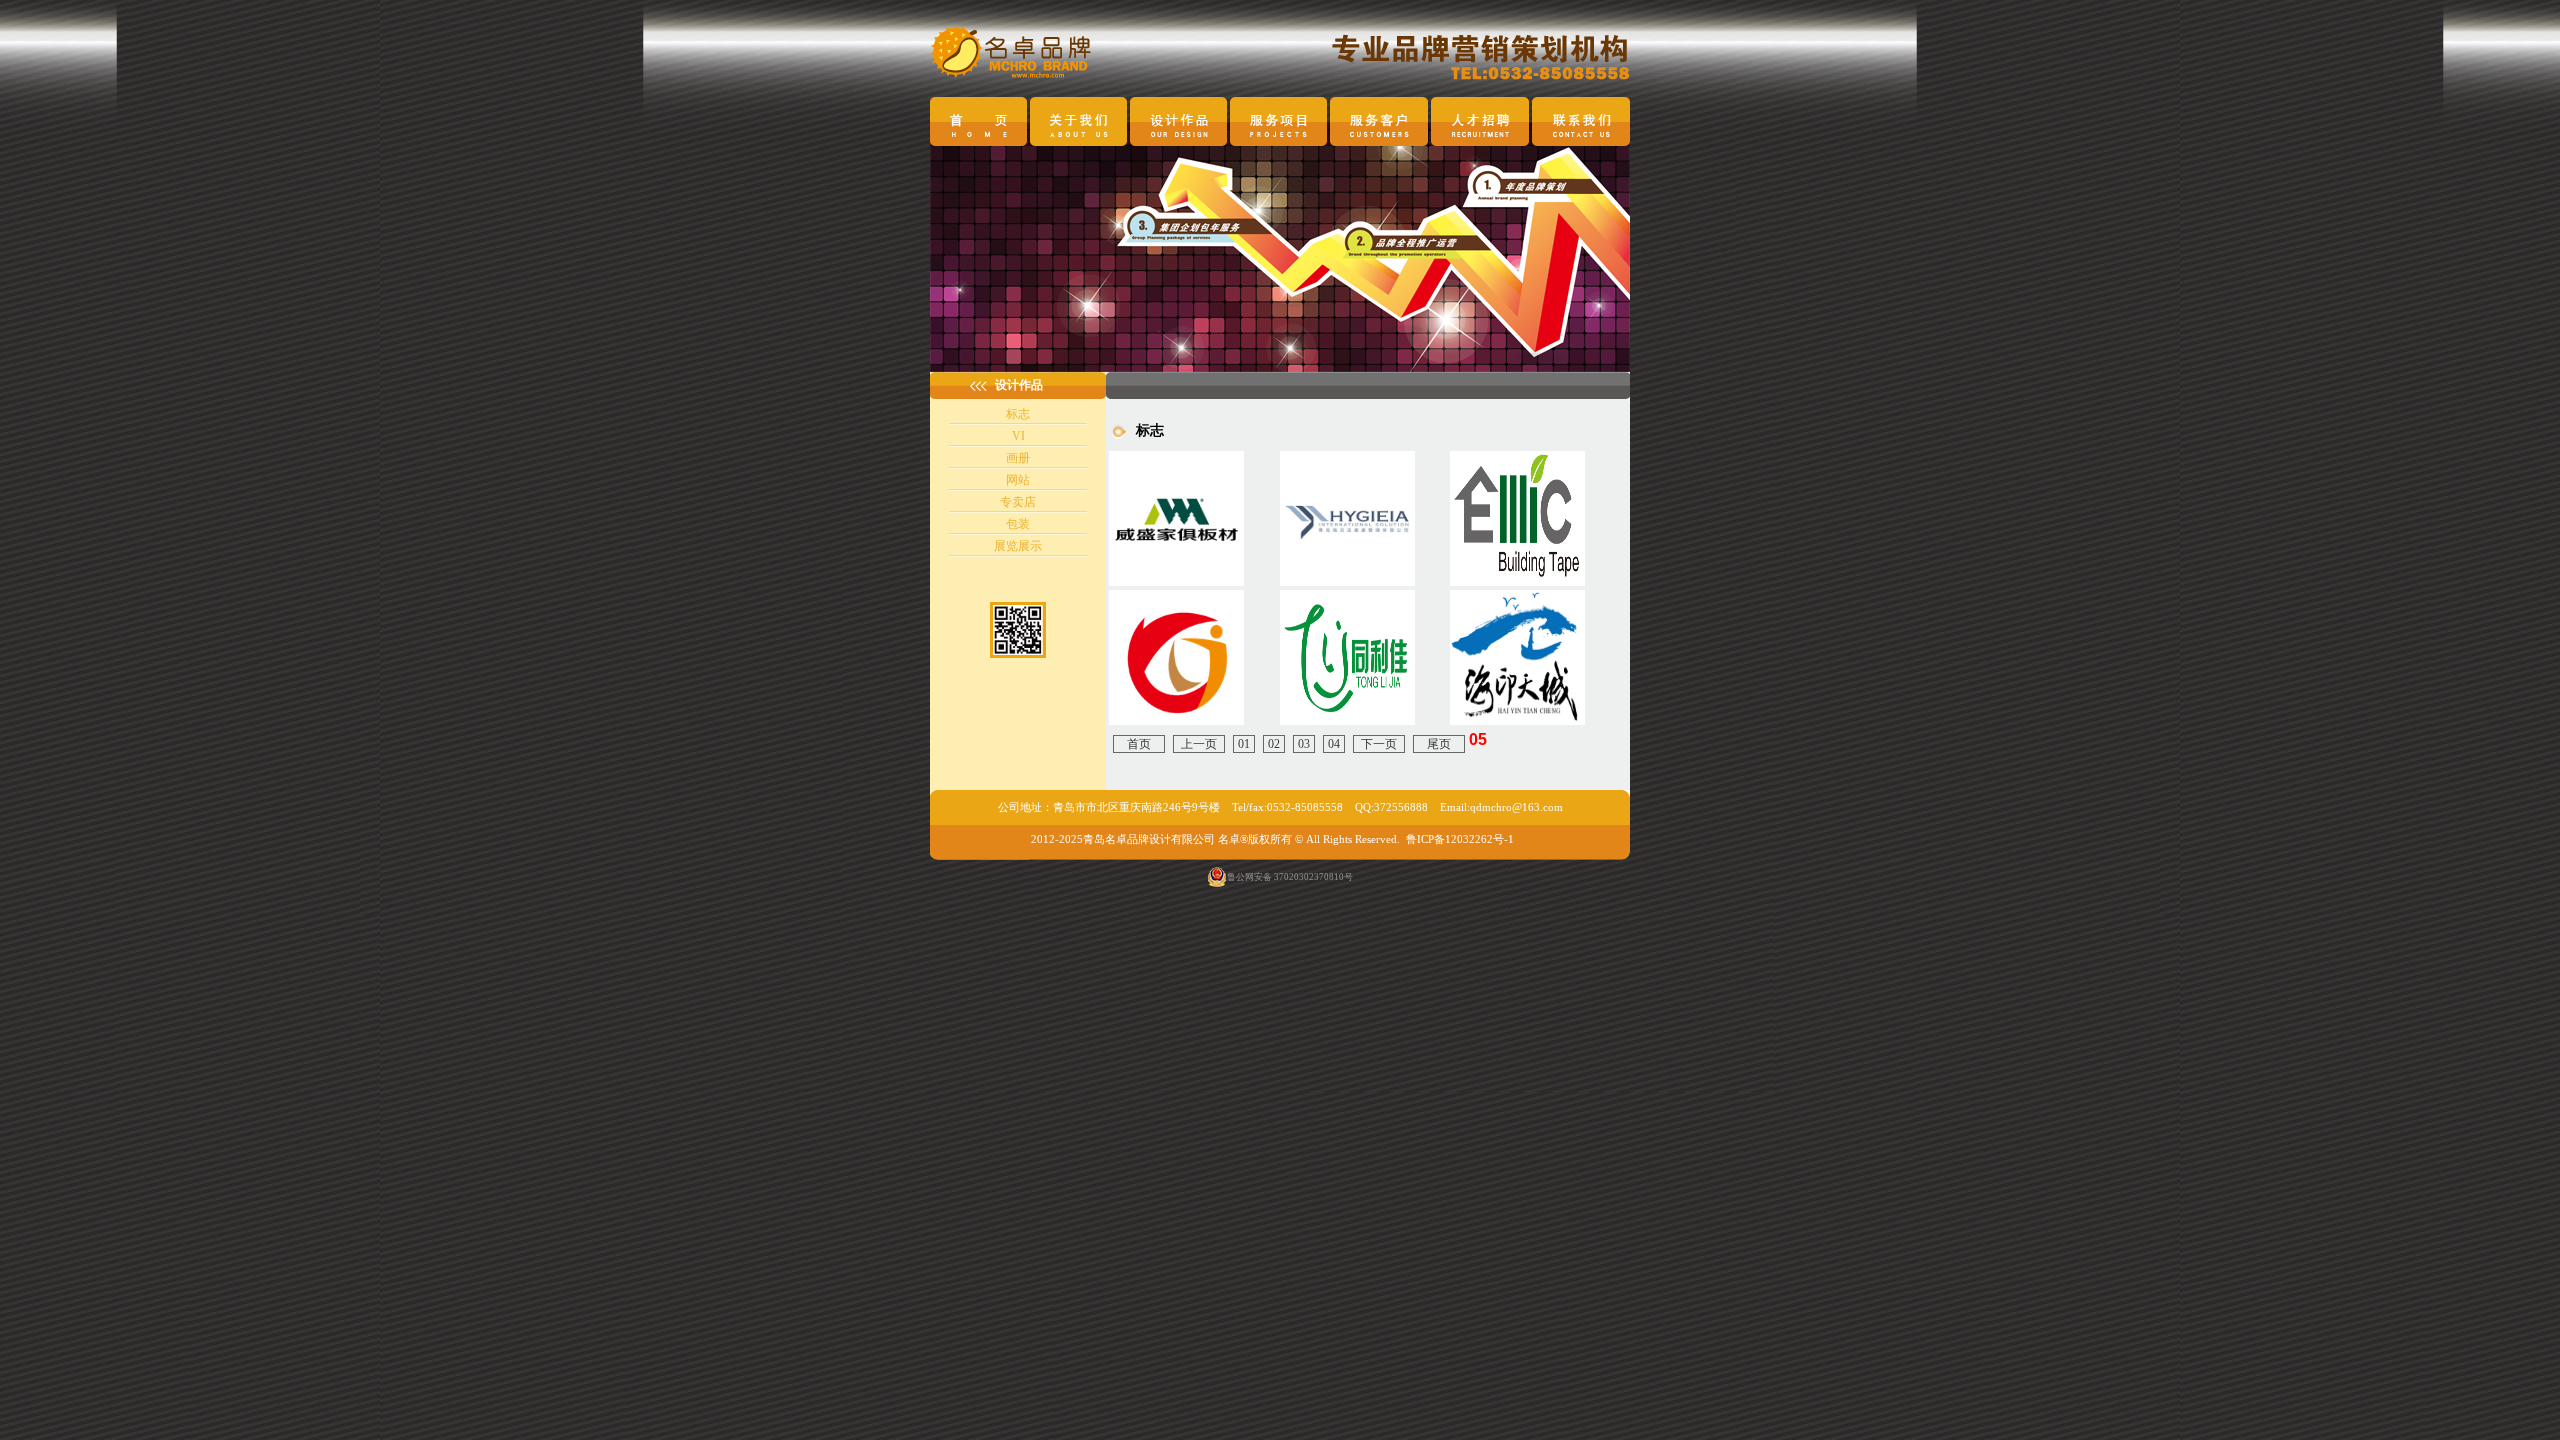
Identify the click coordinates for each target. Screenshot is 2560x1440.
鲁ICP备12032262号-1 (1460, 839)
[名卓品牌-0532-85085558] (1517, 582)
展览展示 (1018, 546)
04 (1334, 744)
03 (1304, 744)
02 (1274, 744)
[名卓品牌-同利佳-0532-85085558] (1347, 721)
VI (1018, 436)
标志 (1018, 414)
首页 (1139, 744)
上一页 (1199, 744)
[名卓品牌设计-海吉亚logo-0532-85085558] (1347, 582)
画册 (1018, 458)
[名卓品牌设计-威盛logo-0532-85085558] (1176, 582)
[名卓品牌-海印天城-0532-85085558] (1517, 721)
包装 (1018, 524)
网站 (1018, 480)
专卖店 (1018, 502)
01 (1244, 744)
